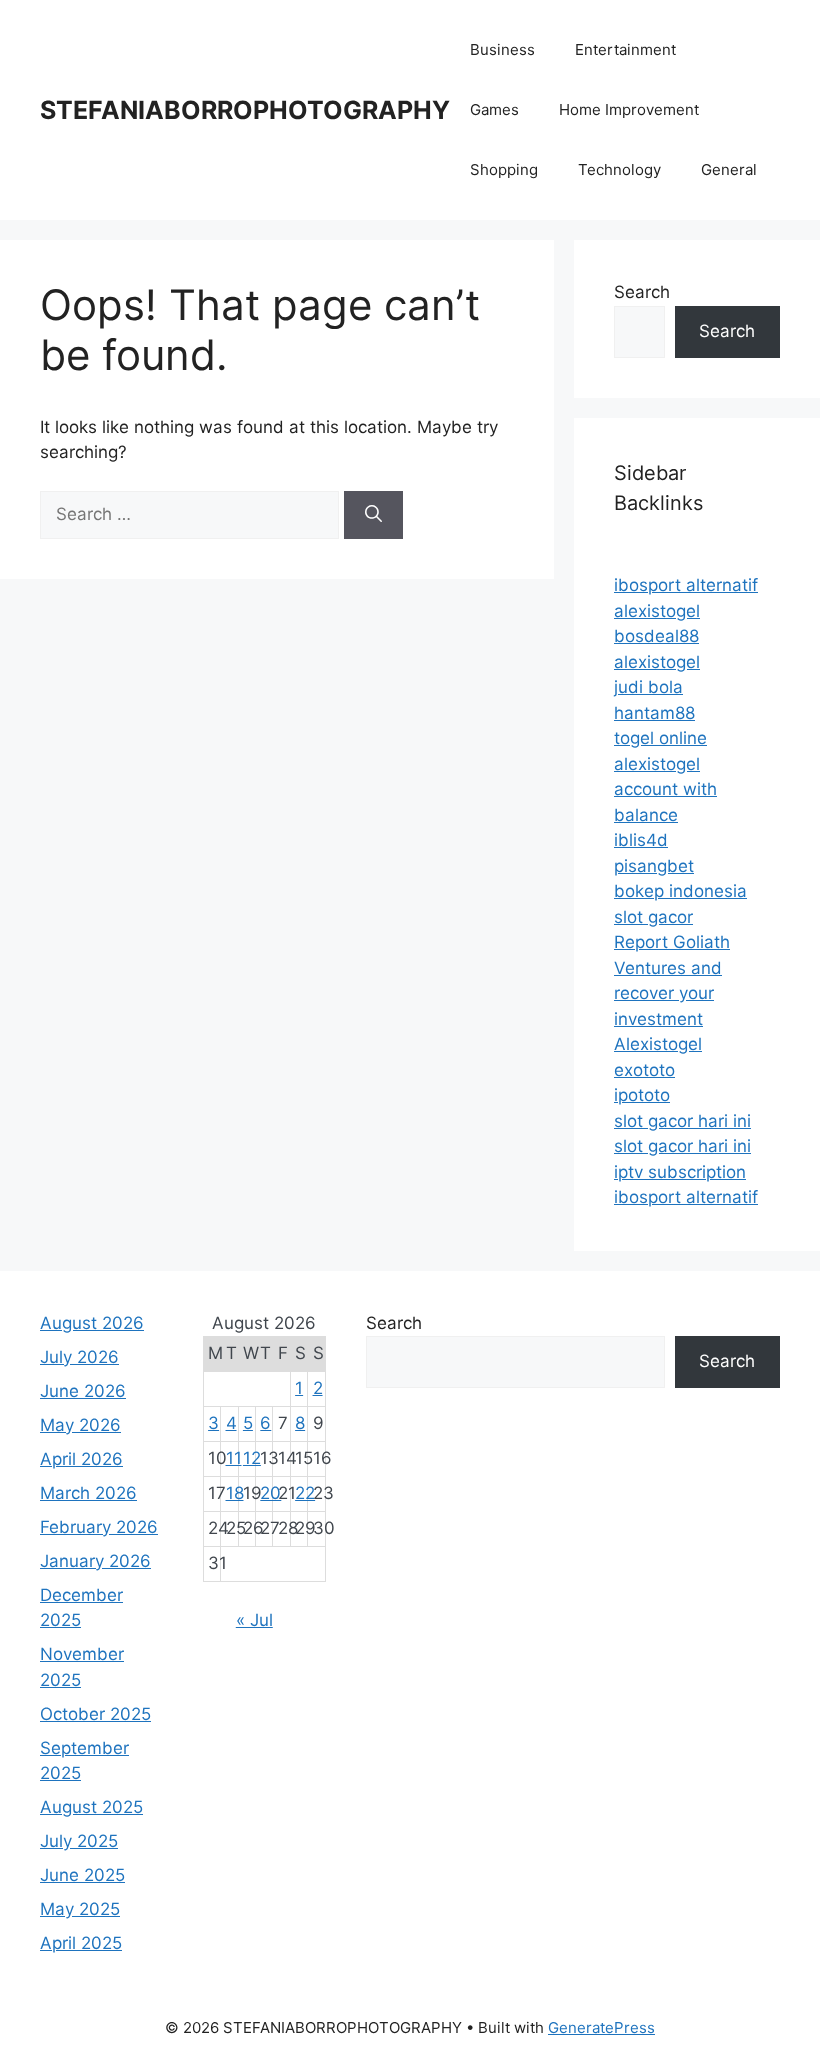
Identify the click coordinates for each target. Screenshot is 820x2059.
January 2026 (95, 1561)
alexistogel (657, 611)
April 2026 (81, 1459)
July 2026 (79, 1357)
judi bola (648, 687)
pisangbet (654, 866)
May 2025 (80, 1909)
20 (270, 1493)
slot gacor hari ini (682, 1121)
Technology (619, 169)
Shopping (504, 169)
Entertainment (625, 49)
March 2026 (88, 1493)
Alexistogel (658, 1044)
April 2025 (81, 1943)
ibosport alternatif (686, 585)
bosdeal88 (656, 636)
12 (252, 1458)
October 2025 (95, 1714)
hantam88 (654, 713)
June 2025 (82, 1875)
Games (494, 109)
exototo (644, 1070)
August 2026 (92, 1323)
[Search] (373, 515)
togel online (660, 738)
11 (234, 1458)
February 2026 (99, 1527)
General (729, 169)
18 (235, 1493)
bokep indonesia (680, 891)
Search (642, 292)
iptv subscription (680, 1172)
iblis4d (641, 840)
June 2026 (83, 1391)
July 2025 (79, 1841)
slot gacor (653, 917)
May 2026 (80, 1425)
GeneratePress (601, 2027)
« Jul (254, 1620)
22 (305, 1493)
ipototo (642, 1095)
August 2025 (91, 1807)
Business (502, 49)
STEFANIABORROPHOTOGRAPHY (245, 110)
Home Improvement (629, 109)
